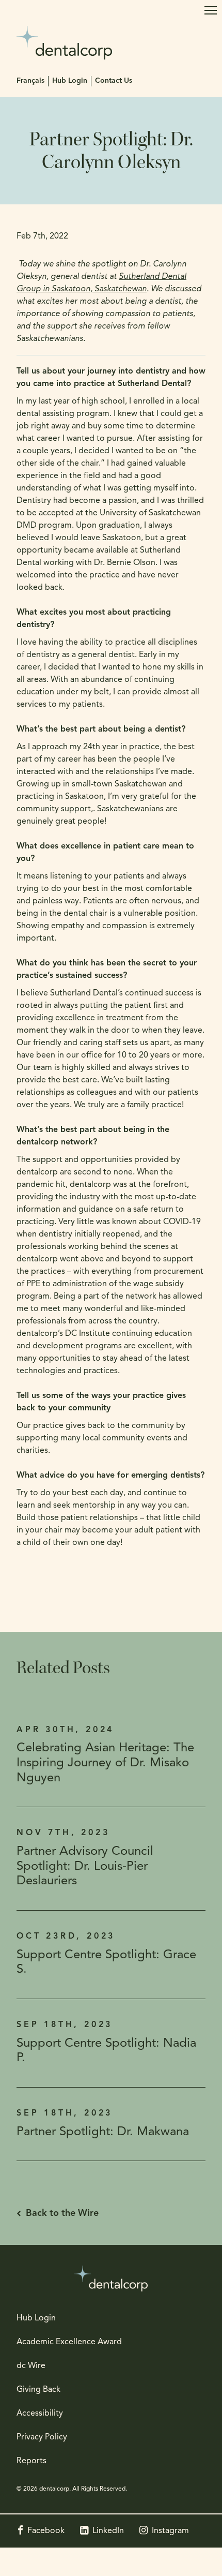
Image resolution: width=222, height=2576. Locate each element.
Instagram (170, 2531)
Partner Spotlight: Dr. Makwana (103, 2132)
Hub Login (70, 81)
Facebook (46, 2531)
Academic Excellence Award (69, 2342)
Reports (31, 2461)
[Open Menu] (211, 10)
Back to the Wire (62, 2214)
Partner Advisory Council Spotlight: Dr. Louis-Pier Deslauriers (85, 1867)
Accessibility (40, 2414)
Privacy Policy (42, 2437)
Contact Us (114, 81)
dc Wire (31, 2366)
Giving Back (38, 2390)
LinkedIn (108, 2531)
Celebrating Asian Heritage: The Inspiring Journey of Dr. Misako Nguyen (105, 1763)
